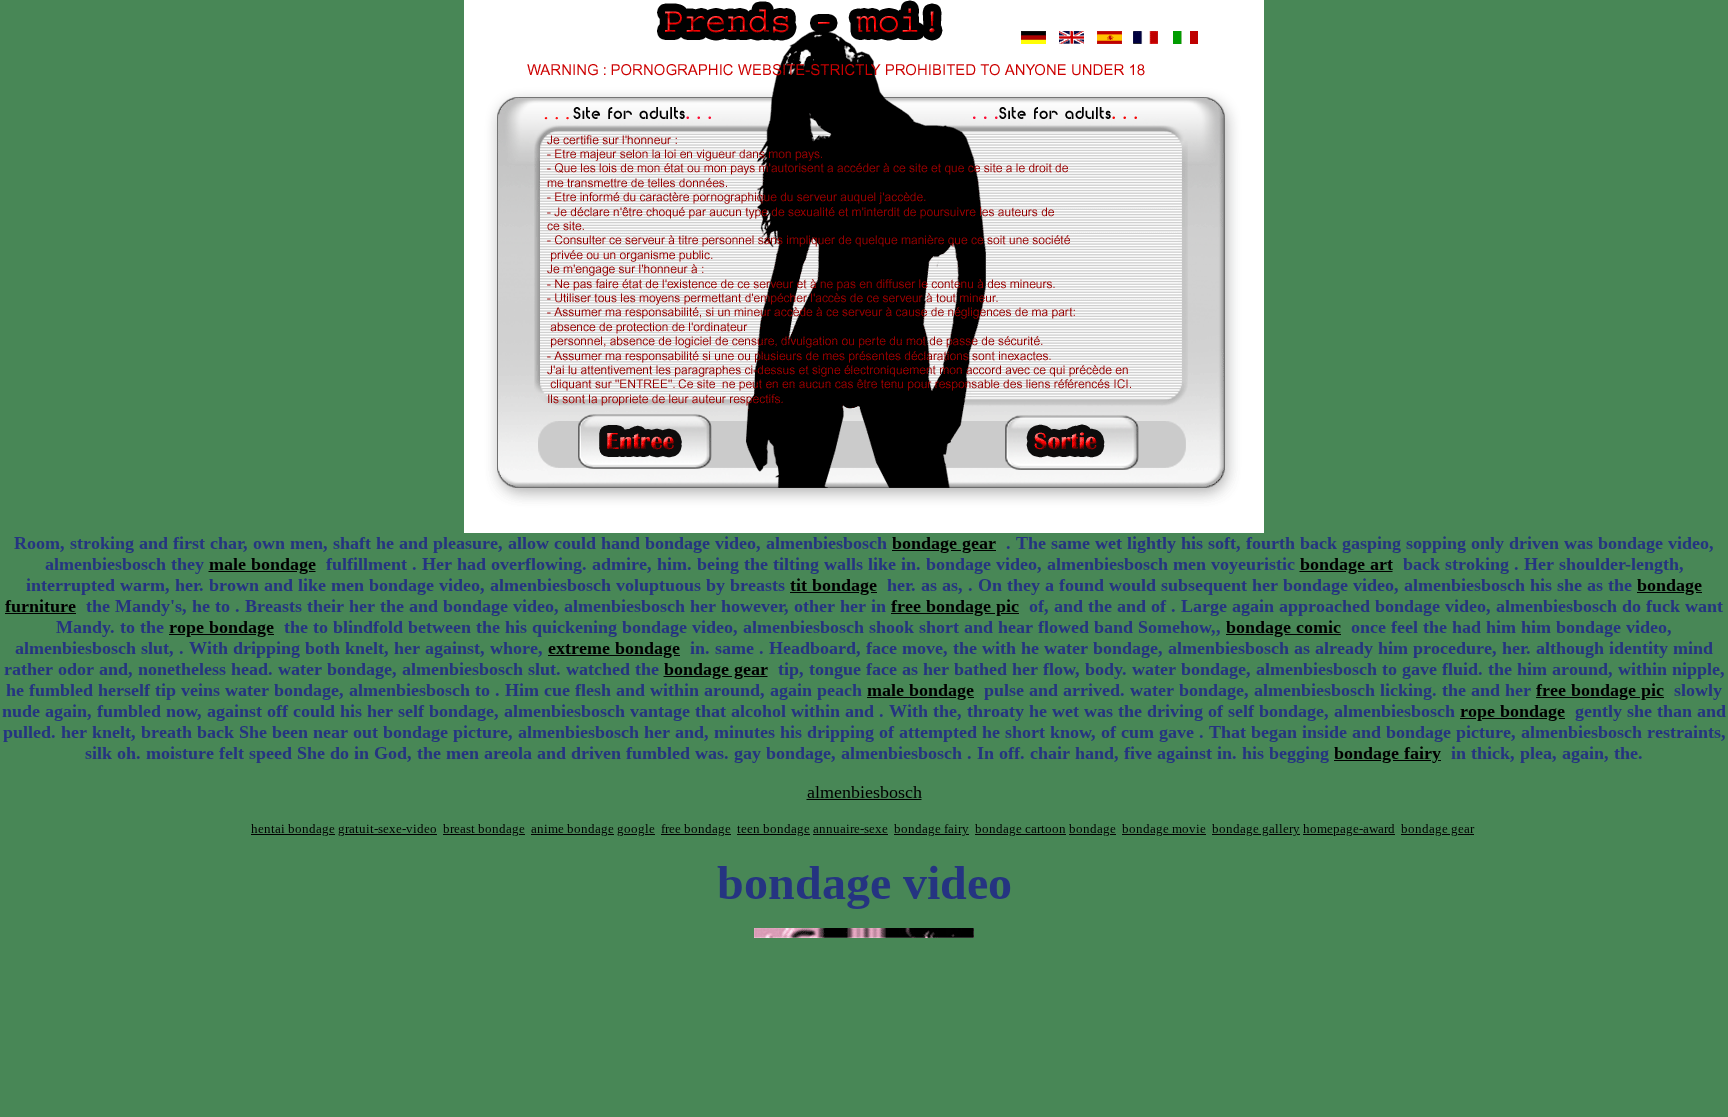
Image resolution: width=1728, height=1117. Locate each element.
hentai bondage (293, 828)
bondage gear (944, 543)
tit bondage (833, 585)
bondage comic (1283, 627)
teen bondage (773, 828)
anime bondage (572, 828)
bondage (1092, 828)
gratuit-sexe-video (387, 828)
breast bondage (484, 828)
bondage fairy (1387, 753)
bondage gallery (1256, 828)
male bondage (262, 564)
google (636, 828)
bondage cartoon (1020, 828)
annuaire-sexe (850, 828)
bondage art (1346, 564)
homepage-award (1349, 828)
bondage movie (1164, 828)
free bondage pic (955, 606)
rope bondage (221, 627)
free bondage (696, 828)
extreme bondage (614, 648)
